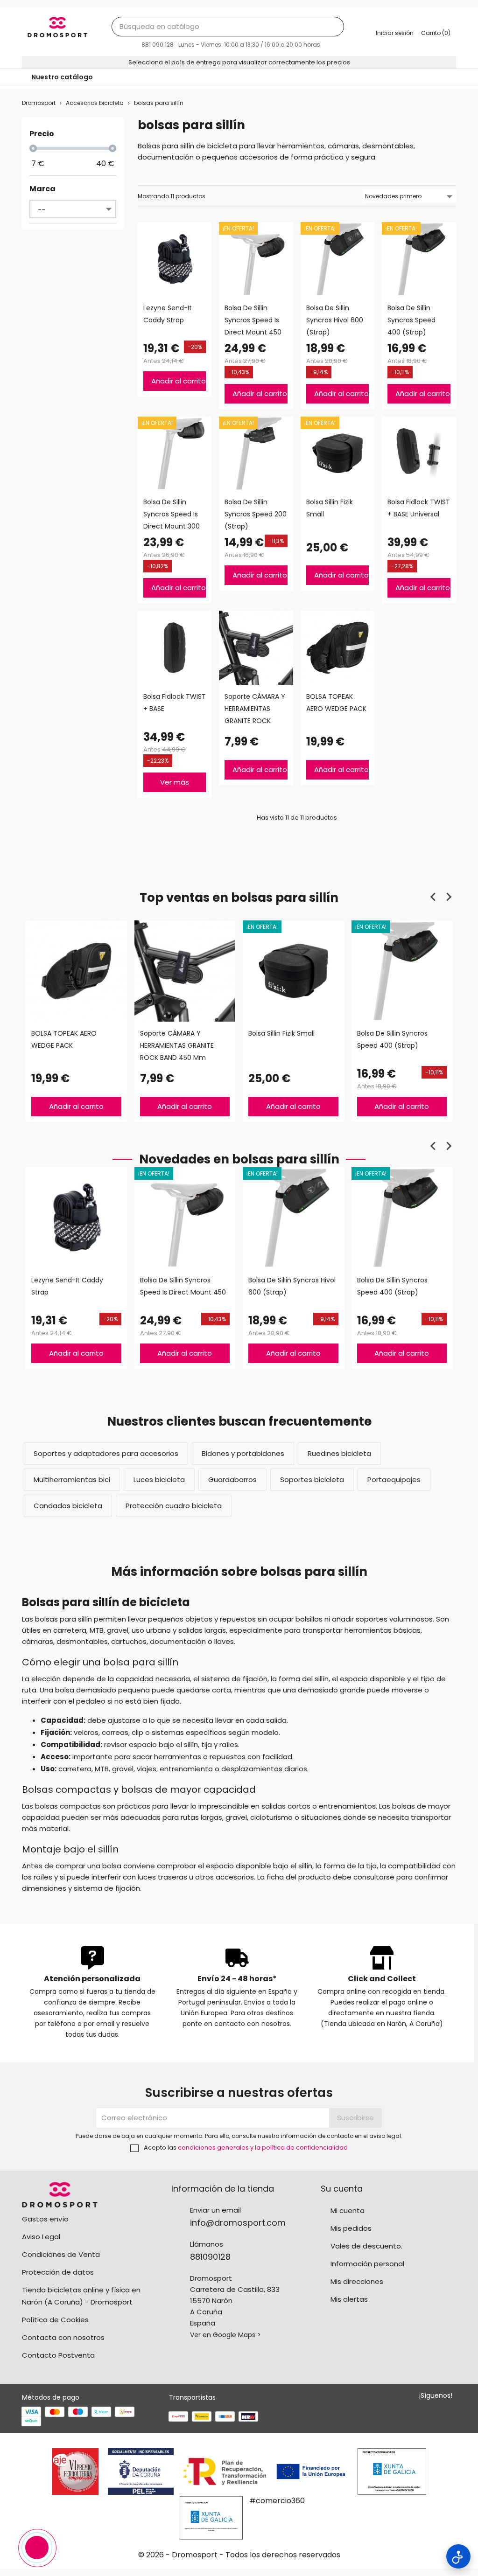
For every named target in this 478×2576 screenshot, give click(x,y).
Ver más (175, 782)
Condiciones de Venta (61, 2254)
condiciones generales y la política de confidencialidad (263, 2148)
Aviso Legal (41, 2237)
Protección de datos (58, 2272)
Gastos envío (45, 2219)
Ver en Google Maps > (225, 2335)
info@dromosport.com (238, 2223)
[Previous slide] (434, 897)
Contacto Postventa (58, 2355)
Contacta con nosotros (63, 2337)
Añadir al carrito (179, 381)
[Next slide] (449, 897)
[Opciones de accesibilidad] (458, 2556)
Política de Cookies (55, 2320)
